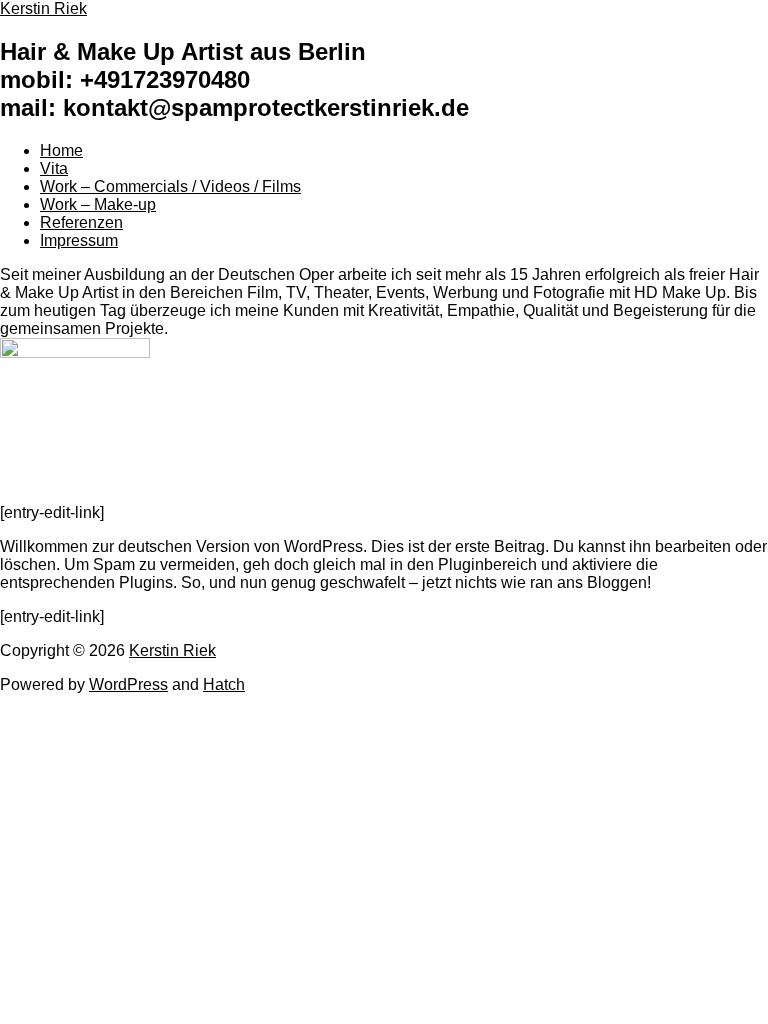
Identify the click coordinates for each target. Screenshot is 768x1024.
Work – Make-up (98, 204)
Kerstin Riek (172, 650)
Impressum (79, 240)
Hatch (224, 684)
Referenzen (81, 222)
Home (61, 150)
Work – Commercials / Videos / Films (170, 186)
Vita (54, 168)
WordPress (128, 684)
